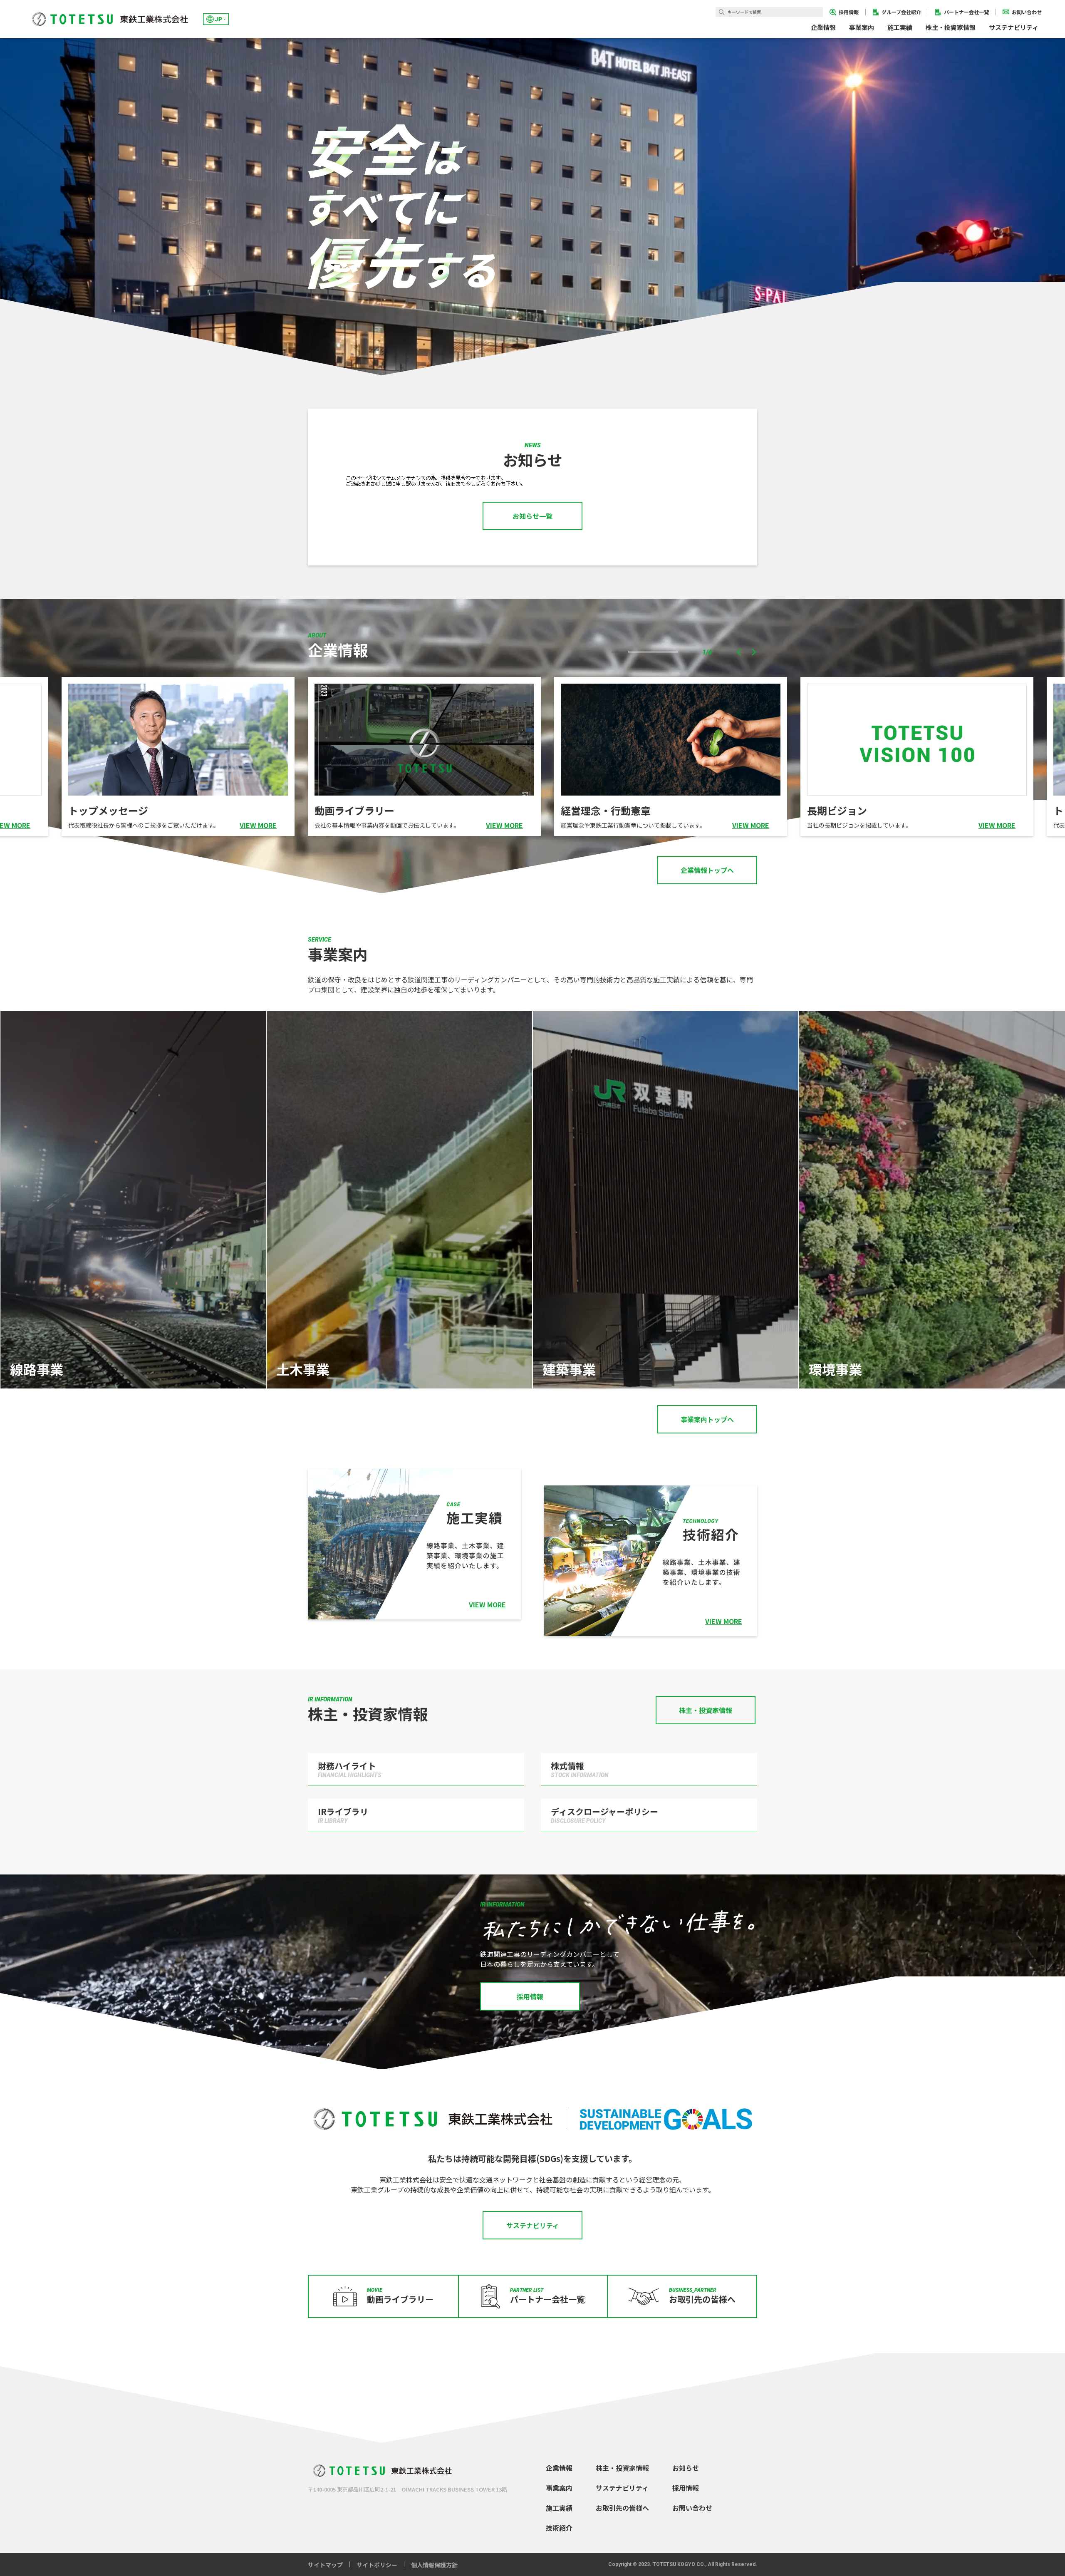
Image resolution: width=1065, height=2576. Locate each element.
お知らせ (686, 2468)
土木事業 (303, 1369)
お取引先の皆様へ (622, 2508)
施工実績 (900, 27)
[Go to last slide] (739, 652)
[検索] (722, 12)
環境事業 (835, 1369)
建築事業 (569, 1369)
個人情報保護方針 (434, 2565)
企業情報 (559, 2468)
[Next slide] (753, 652)
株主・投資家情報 (622, 2468)
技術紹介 (559, 2528)
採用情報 (686, 2488)
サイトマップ (325, 2565)
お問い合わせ (692, 2508)
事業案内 (559, 2488)
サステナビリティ (622, 2488)
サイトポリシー (377, 2565)
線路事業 (37, 1369)
